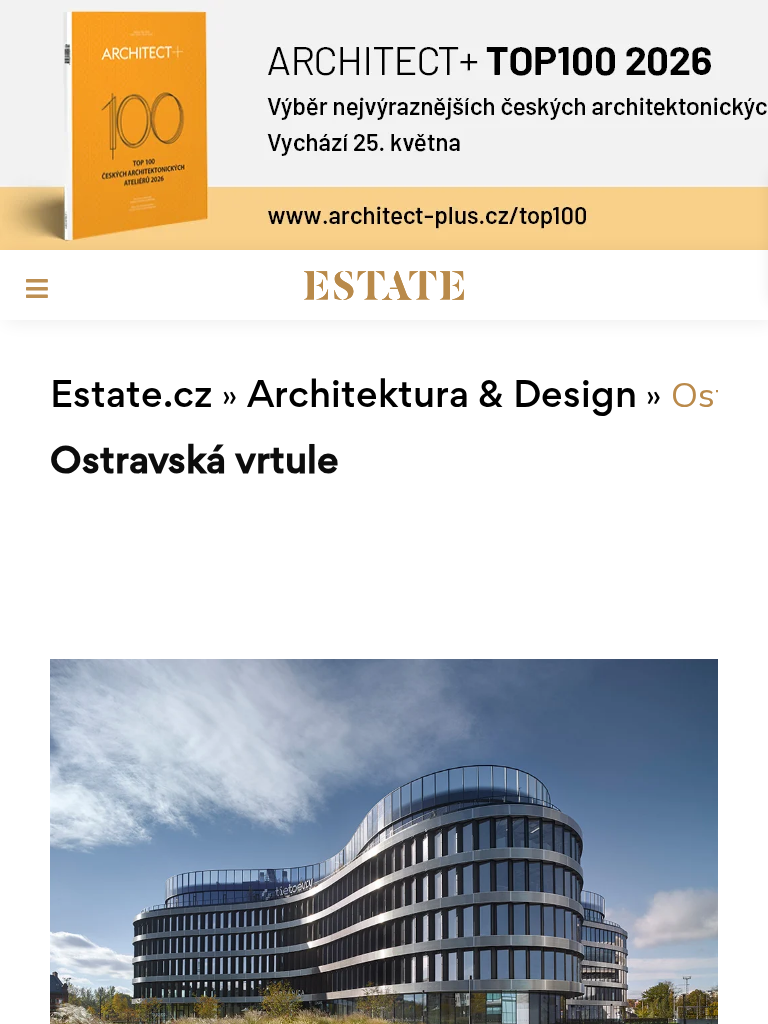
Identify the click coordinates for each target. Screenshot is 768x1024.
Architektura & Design (442, 398)
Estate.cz (131, 398)
